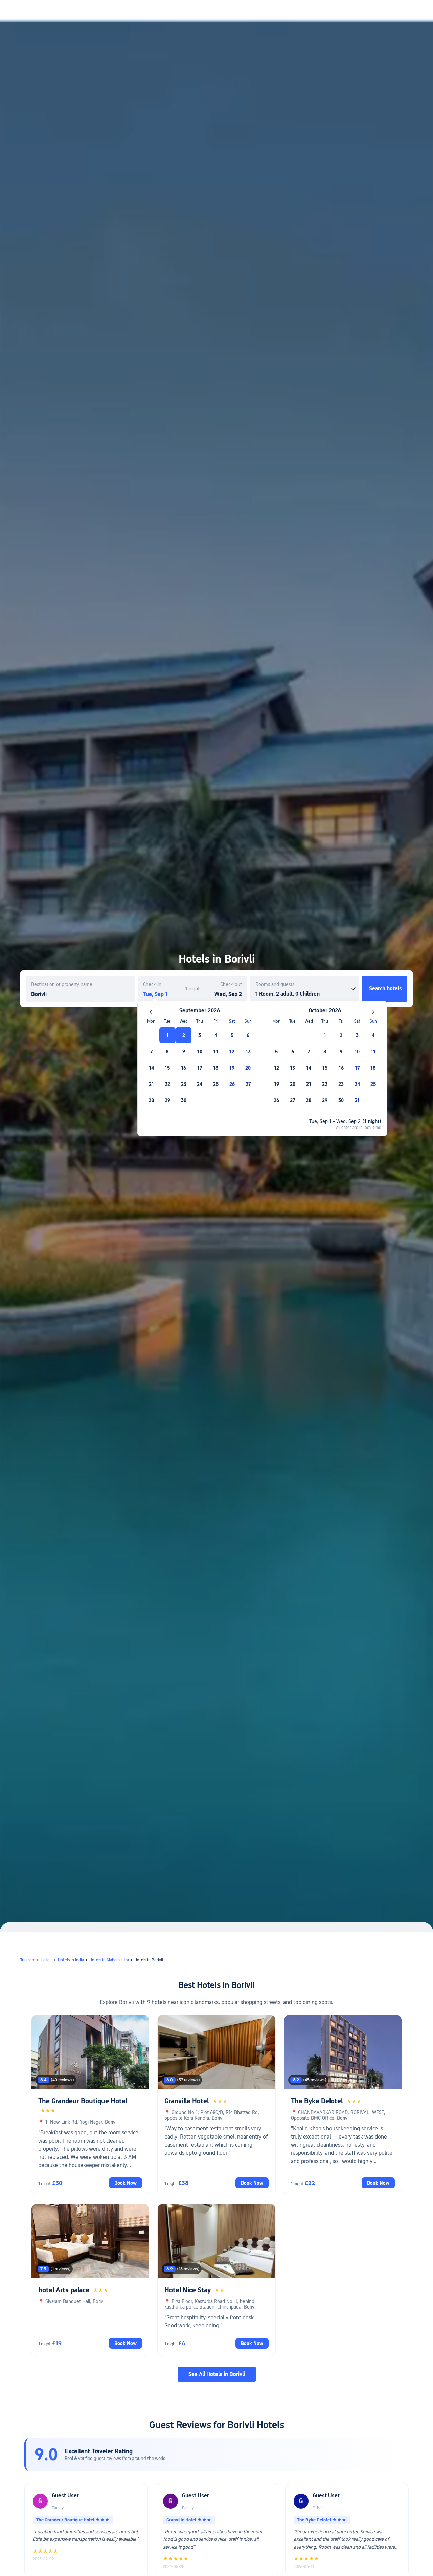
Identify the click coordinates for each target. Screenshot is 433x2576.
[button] (377, 11)
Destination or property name (62, 984)
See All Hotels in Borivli (217, 2374)
